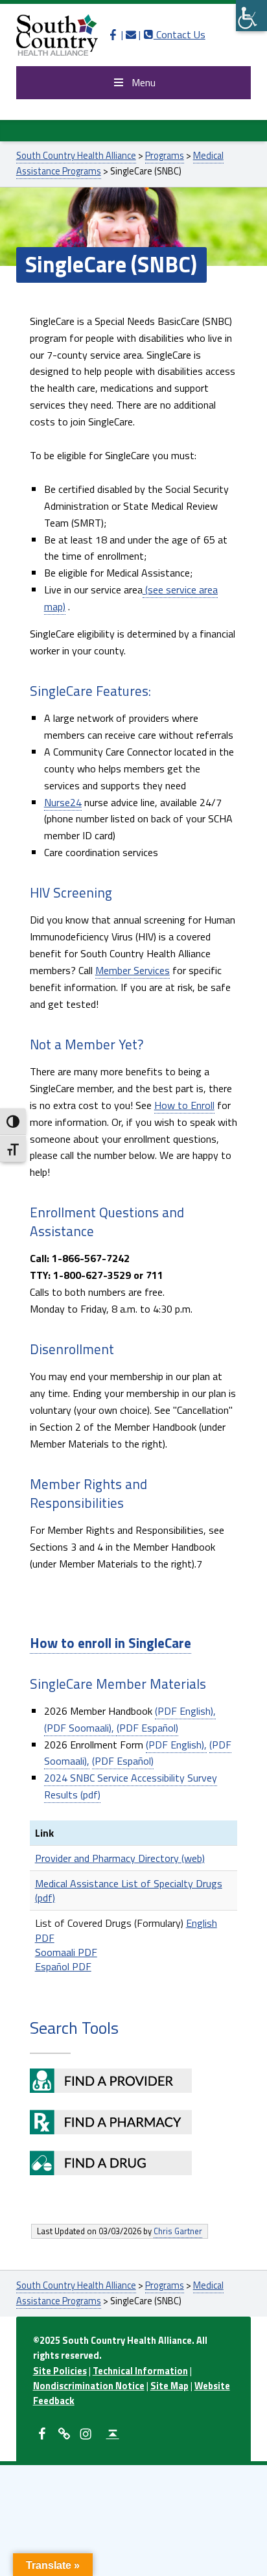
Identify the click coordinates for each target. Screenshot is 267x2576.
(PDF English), (185, 1711)
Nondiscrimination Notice (89, 2386)
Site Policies (60, 2371)
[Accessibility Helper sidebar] (251, 16)
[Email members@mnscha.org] (131, 34)
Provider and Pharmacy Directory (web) (120, 1858)
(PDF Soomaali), (80, 1728)
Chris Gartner (178, 2231)
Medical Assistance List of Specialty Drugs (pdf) (129, 1890)
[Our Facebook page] (113, 34)
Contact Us (174, 34)
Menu (144, 82)
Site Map (169, 2386)
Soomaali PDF (66, 1952)
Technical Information (140, 2371)
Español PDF (63, 1966)
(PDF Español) (147, 1728)
